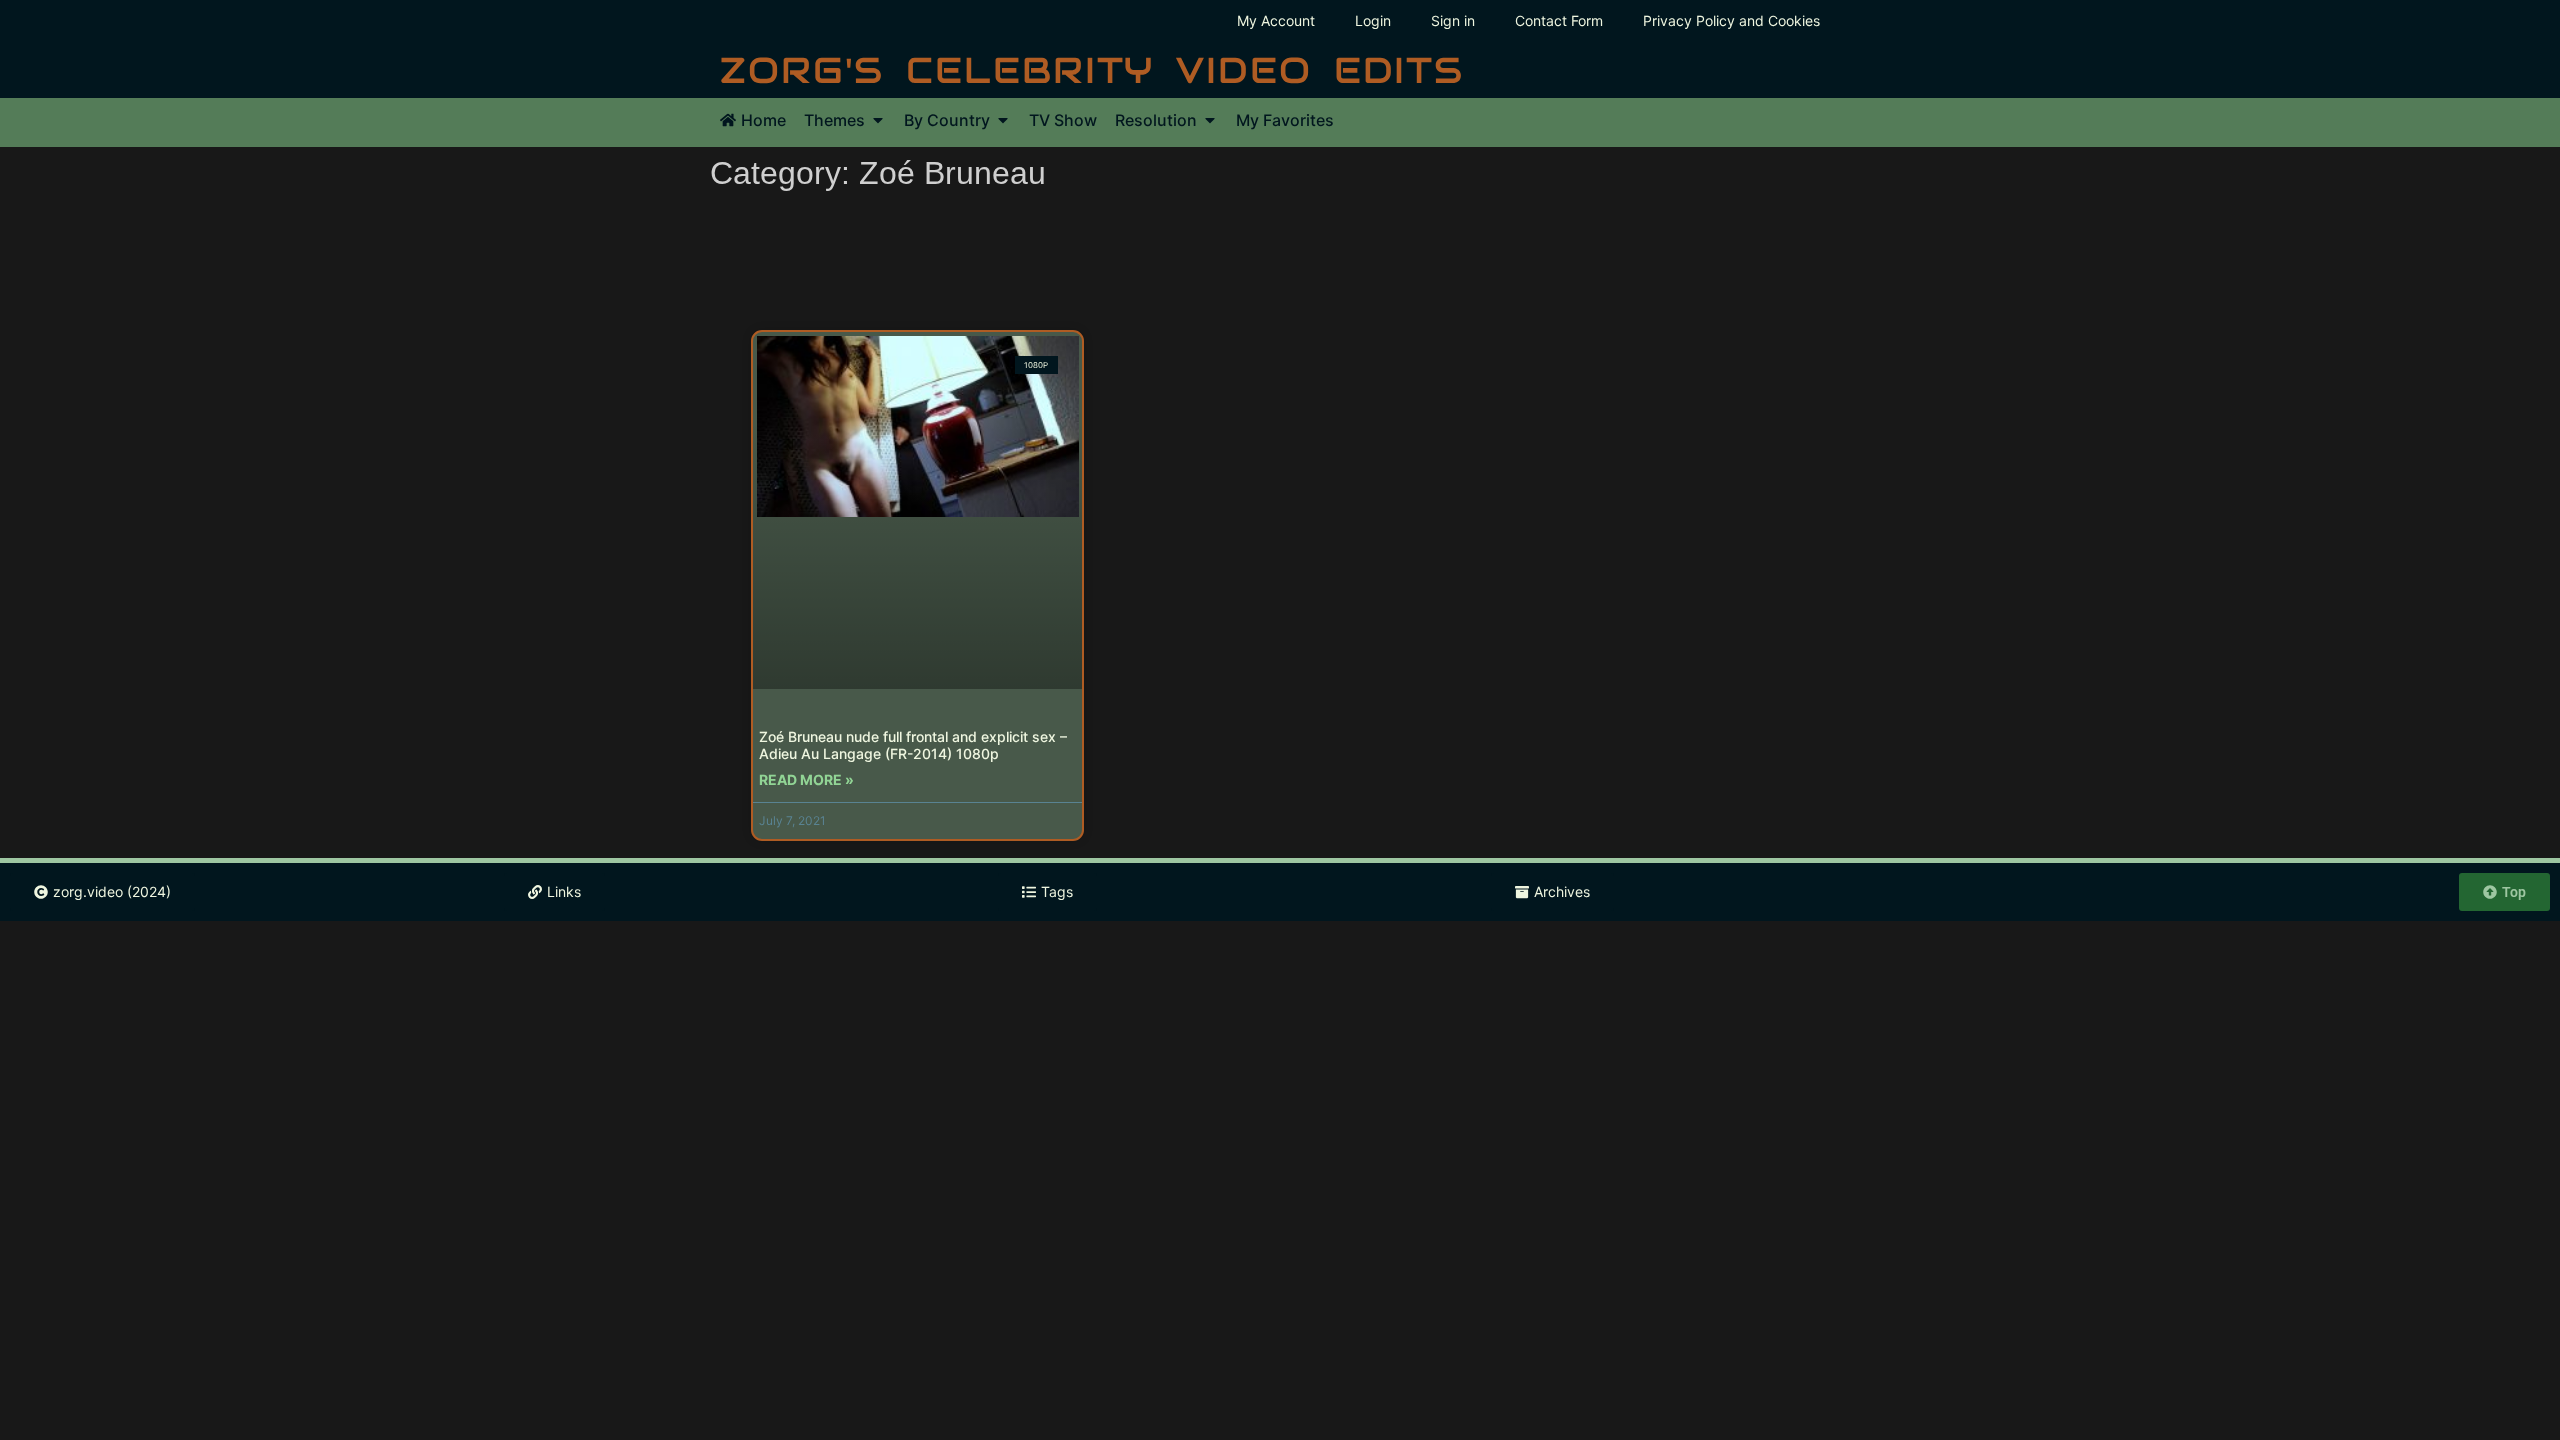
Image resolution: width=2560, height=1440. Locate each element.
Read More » (806, 779)
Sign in (1453, 20)
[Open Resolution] (1210, 120)
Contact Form (1559, 20)
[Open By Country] (1003, 120)
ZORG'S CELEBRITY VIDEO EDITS (1092, 70)
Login (1373, 20)
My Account (1276, 20)
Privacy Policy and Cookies (1731, 20)
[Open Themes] (878, 120)
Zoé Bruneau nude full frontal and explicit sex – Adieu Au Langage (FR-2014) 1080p (913, 745)
